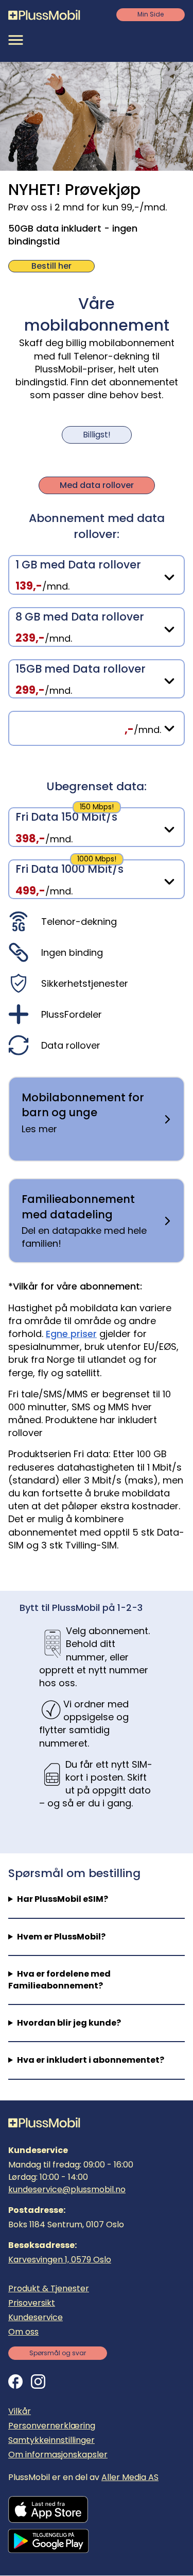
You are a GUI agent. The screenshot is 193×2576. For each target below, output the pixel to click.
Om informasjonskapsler (58, 2455)
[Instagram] (38, 2382)
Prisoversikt (32, 2303)
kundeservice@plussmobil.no (67, 2189)
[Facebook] (15, 2382)
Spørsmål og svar (58, 2353)
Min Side (151, 14)
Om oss (23, 2332)
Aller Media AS (130, 2477)
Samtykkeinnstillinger (51, 2440)
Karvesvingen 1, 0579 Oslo (60, 2260)
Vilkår (20, 2411)
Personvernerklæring (52, 2426)
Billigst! (97, 435)
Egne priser (71, 1334)
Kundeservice (36, 2317)
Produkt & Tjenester (49, 2288)
